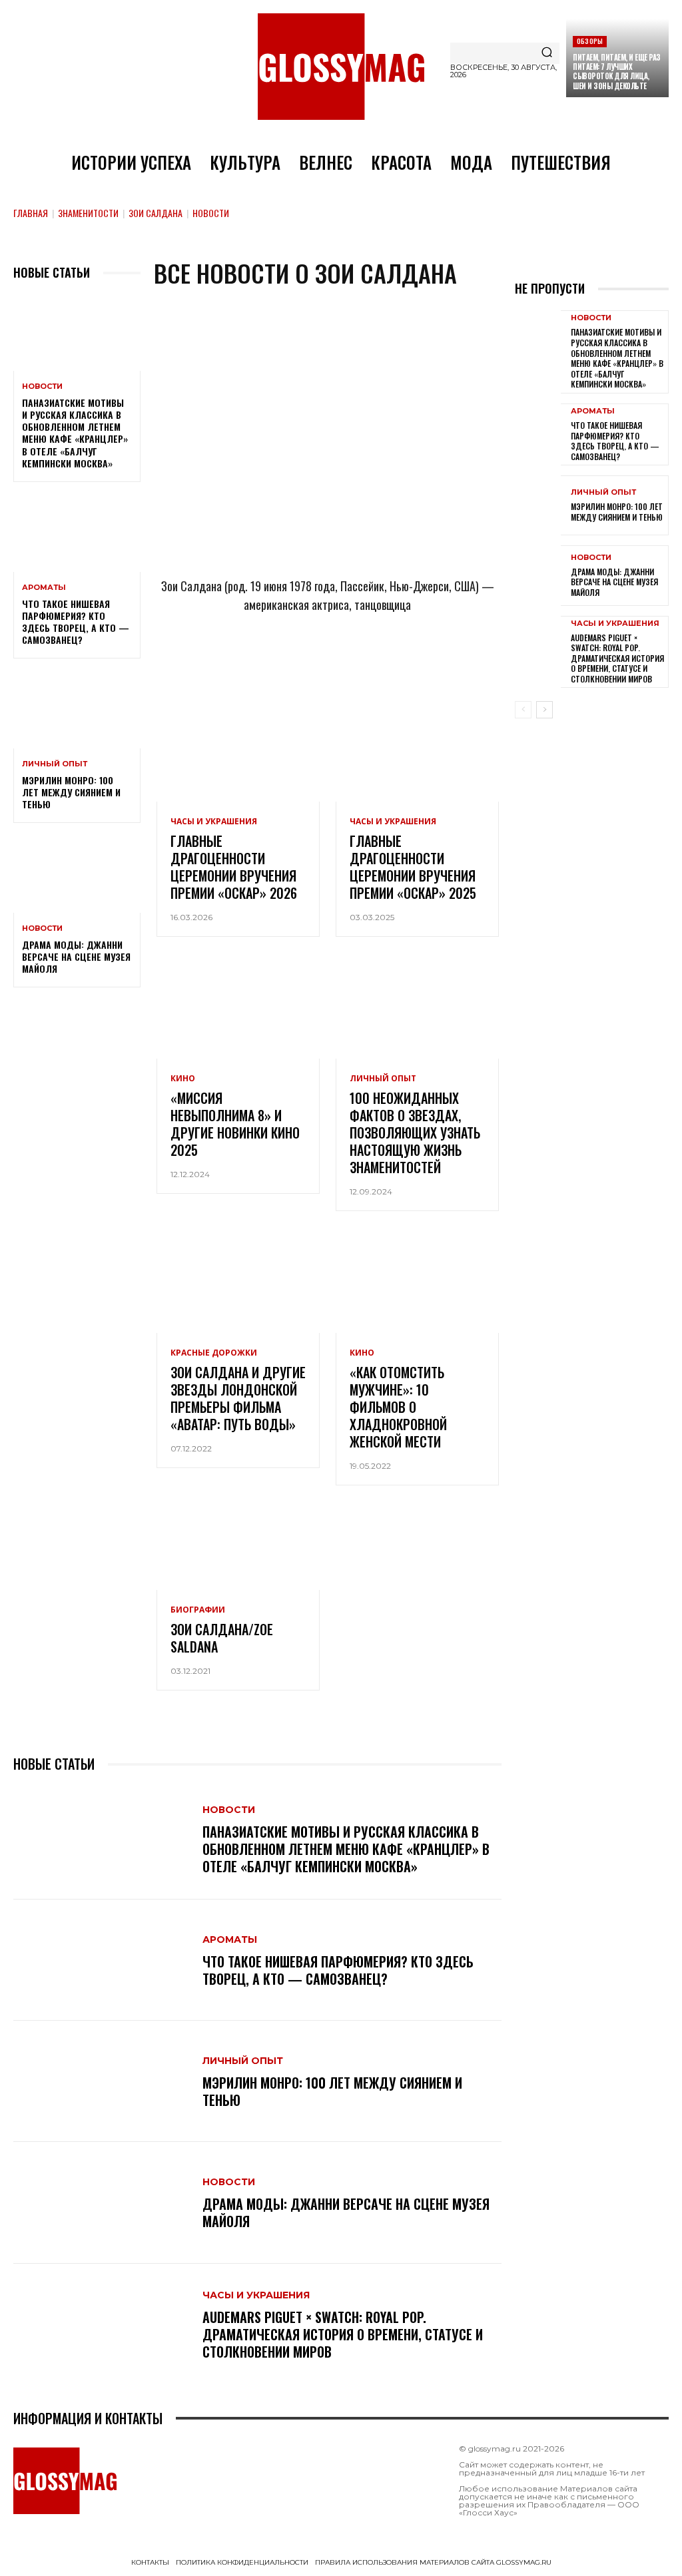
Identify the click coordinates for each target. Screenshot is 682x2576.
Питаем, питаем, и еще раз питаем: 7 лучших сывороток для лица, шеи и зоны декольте (617, 72)
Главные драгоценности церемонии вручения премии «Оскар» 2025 (413, 867)
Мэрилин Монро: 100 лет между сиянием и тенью (71, 792)
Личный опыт (55, 764)
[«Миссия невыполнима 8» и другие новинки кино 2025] (238, 1010)
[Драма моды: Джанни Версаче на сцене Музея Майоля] (77, 874)
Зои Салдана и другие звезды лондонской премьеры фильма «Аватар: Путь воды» (238, 1398)
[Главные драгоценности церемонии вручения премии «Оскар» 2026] (238, 753)
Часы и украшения (214, 822)
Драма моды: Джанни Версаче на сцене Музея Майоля (76, 956)
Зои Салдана (156, 213)
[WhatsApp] (306, 664)
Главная (31, 213)
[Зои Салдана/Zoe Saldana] (238, 1541)
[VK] (350, 664)
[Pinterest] (394, 664)
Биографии (198, 1610)
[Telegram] (262, 664)
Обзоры (590, 41)
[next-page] (544, 710)
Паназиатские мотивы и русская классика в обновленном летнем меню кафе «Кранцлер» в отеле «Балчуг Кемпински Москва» (75, 433)
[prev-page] (523, 710)
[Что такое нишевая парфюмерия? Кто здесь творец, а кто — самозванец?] (77, 533)
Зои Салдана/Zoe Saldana (222, 1638)
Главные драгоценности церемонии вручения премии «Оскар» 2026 (234, 867)
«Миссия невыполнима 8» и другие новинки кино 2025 (235, 1124)
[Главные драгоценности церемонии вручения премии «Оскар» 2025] (417, 753)
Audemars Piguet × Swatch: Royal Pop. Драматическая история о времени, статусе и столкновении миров (343, 2334)
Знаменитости (88, 213)
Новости (42, 386)
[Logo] (341, 67)
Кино (183, 1079)
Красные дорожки (214, 1353)
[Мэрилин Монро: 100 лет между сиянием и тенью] (77, 710)
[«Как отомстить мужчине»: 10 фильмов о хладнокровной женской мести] (417, 1284)
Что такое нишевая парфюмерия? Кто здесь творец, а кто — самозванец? (76, 622)
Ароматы (44, 588)
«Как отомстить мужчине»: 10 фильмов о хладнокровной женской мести (398, 1407)
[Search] (547, 53)
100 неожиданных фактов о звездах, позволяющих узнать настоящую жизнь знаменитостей (415, 1133)
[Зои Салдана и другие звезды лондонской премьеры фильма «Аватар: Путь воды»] (238, 1284)
